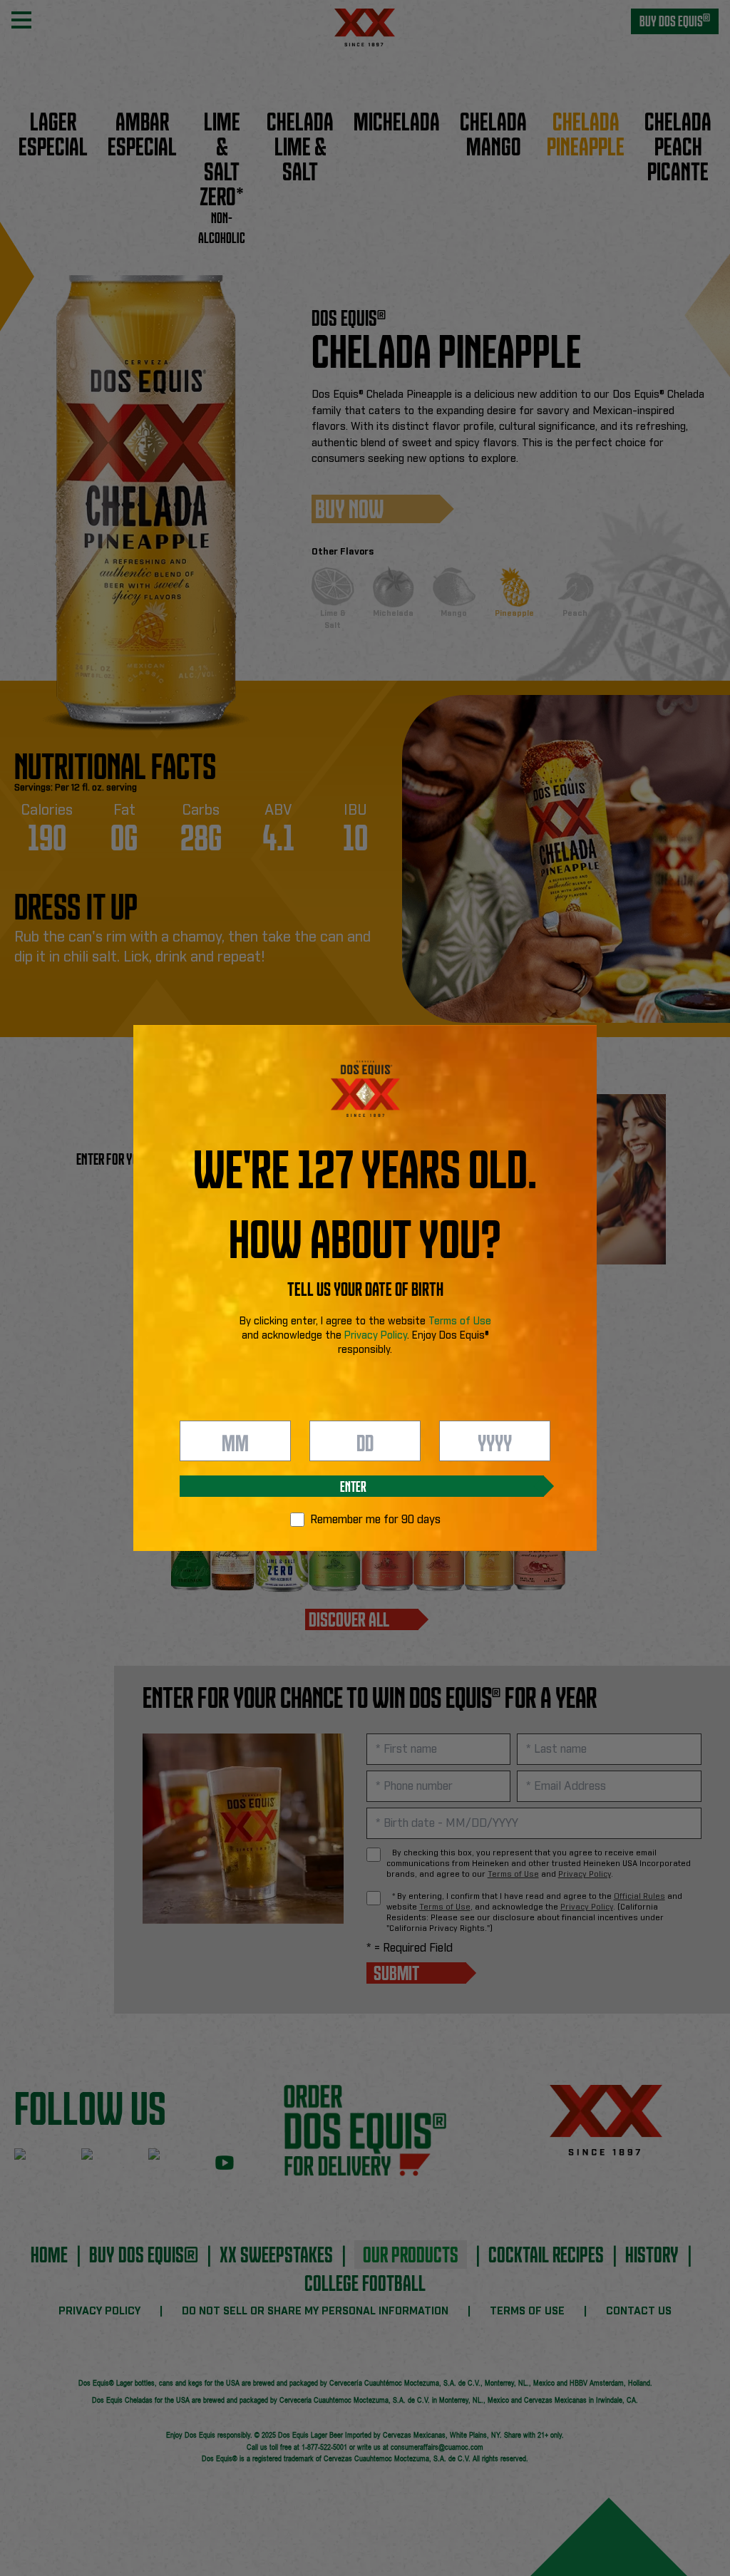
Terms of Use (460, 1322)
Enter (353, 1485)
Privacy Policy (376, 1336)
